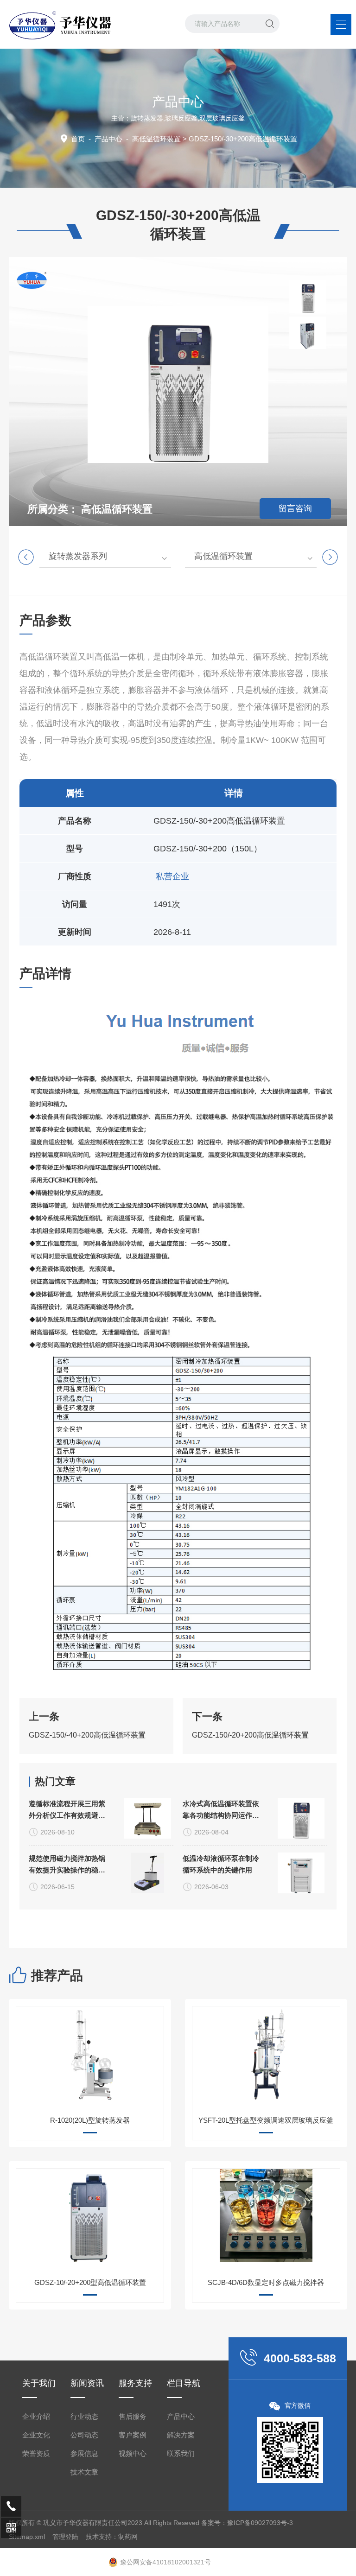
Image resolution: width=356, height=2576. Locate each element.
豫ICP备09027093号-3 (260, 2523)
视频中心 (133, 2453)
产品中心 (108, 139)
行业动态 (84, 2416)
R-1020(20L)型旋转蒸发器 (90, 2120)
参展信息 (84, 2453)
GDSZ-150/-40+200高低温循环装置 (87, 1735)
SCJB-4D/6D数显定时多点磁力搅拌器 (266, 2282)
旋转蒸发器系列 (78, 556)
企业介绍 (36, 2416)
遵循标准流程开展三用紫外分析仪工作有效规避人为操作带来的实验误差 (67, 1810)
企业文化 (36, 2435)
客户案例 (133, 2435)
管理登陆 (65, 2537)
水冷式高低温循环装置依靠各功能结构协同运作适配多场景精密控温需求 (221, 1810)
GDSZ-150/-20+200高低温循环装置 (250, 1735)
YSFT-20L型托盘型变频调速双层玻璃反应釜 (266, 2120)
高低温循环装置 (156, 139)
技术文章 (84, 2472)
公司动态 (84, 2435)
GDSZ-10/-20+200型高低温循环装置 (90, 2282)
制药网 (128, 2537)
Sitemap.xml (27, 2537)
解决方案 (181, 2435)
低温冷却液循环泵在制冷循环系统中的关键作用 (221, 1864)
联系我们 (181, 2453)
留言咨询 (295, 508)
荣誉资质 (36, 2453)
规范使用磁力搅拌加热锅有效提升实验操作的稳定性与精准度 (67, 1865)
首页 (78, 139)
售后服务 (133, 2416)
